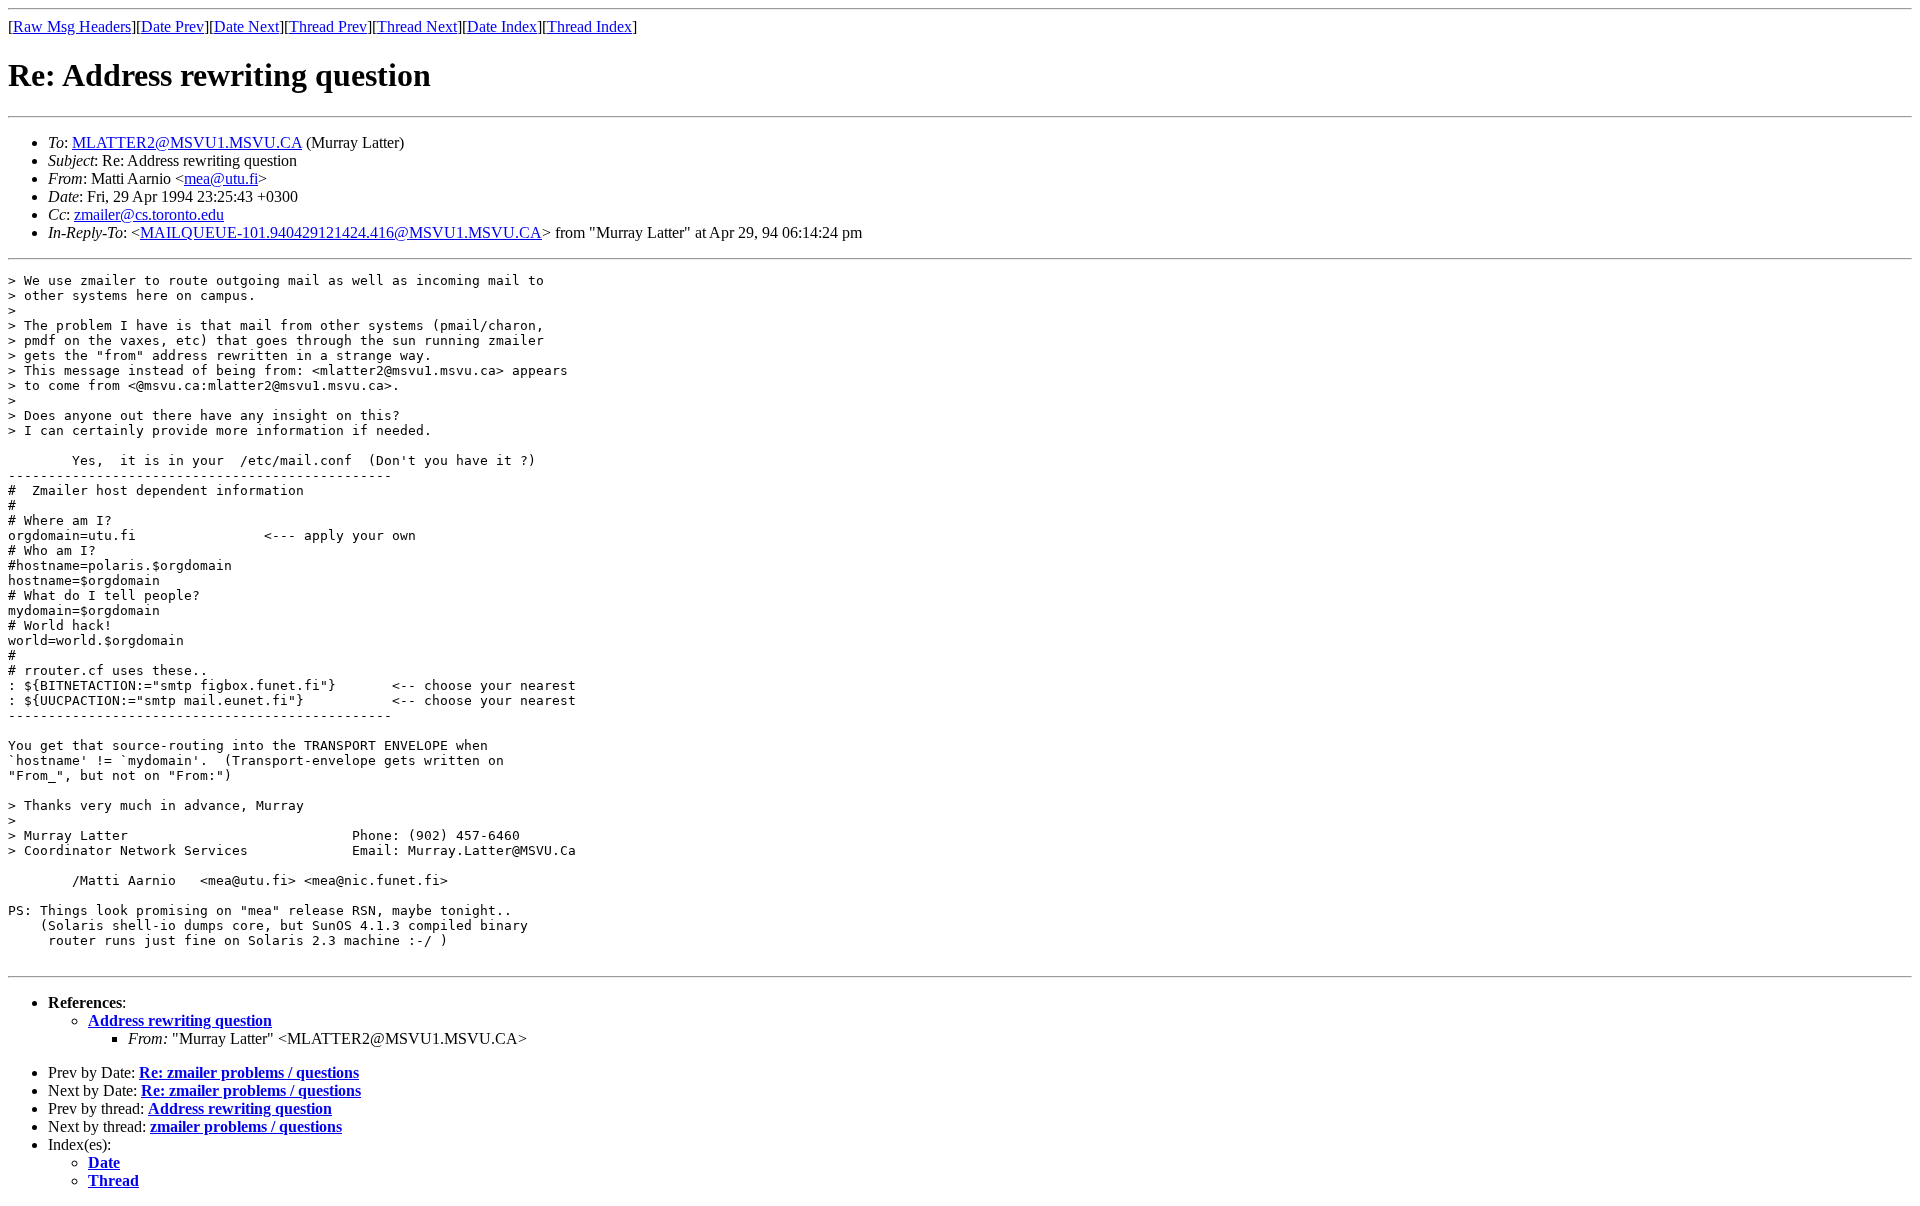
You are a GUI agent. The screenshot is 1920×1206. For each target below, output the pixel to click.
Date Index (502, 26)
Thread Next (417, 26)
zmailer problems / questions (246, 1126)
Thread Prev (328, 26)
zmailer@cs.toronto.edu (149, 214)
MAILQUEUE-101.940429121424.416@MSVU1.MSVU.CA (341, 232)
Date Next (246, 26)
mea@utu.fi (221, 178)
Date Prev (172, 26)
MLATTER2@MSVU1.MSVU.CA (187, 142)
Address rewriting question (180, 1020)
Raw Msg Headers (72, 26)
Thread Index (589, 26)
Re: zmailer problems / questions (249, 1072)
